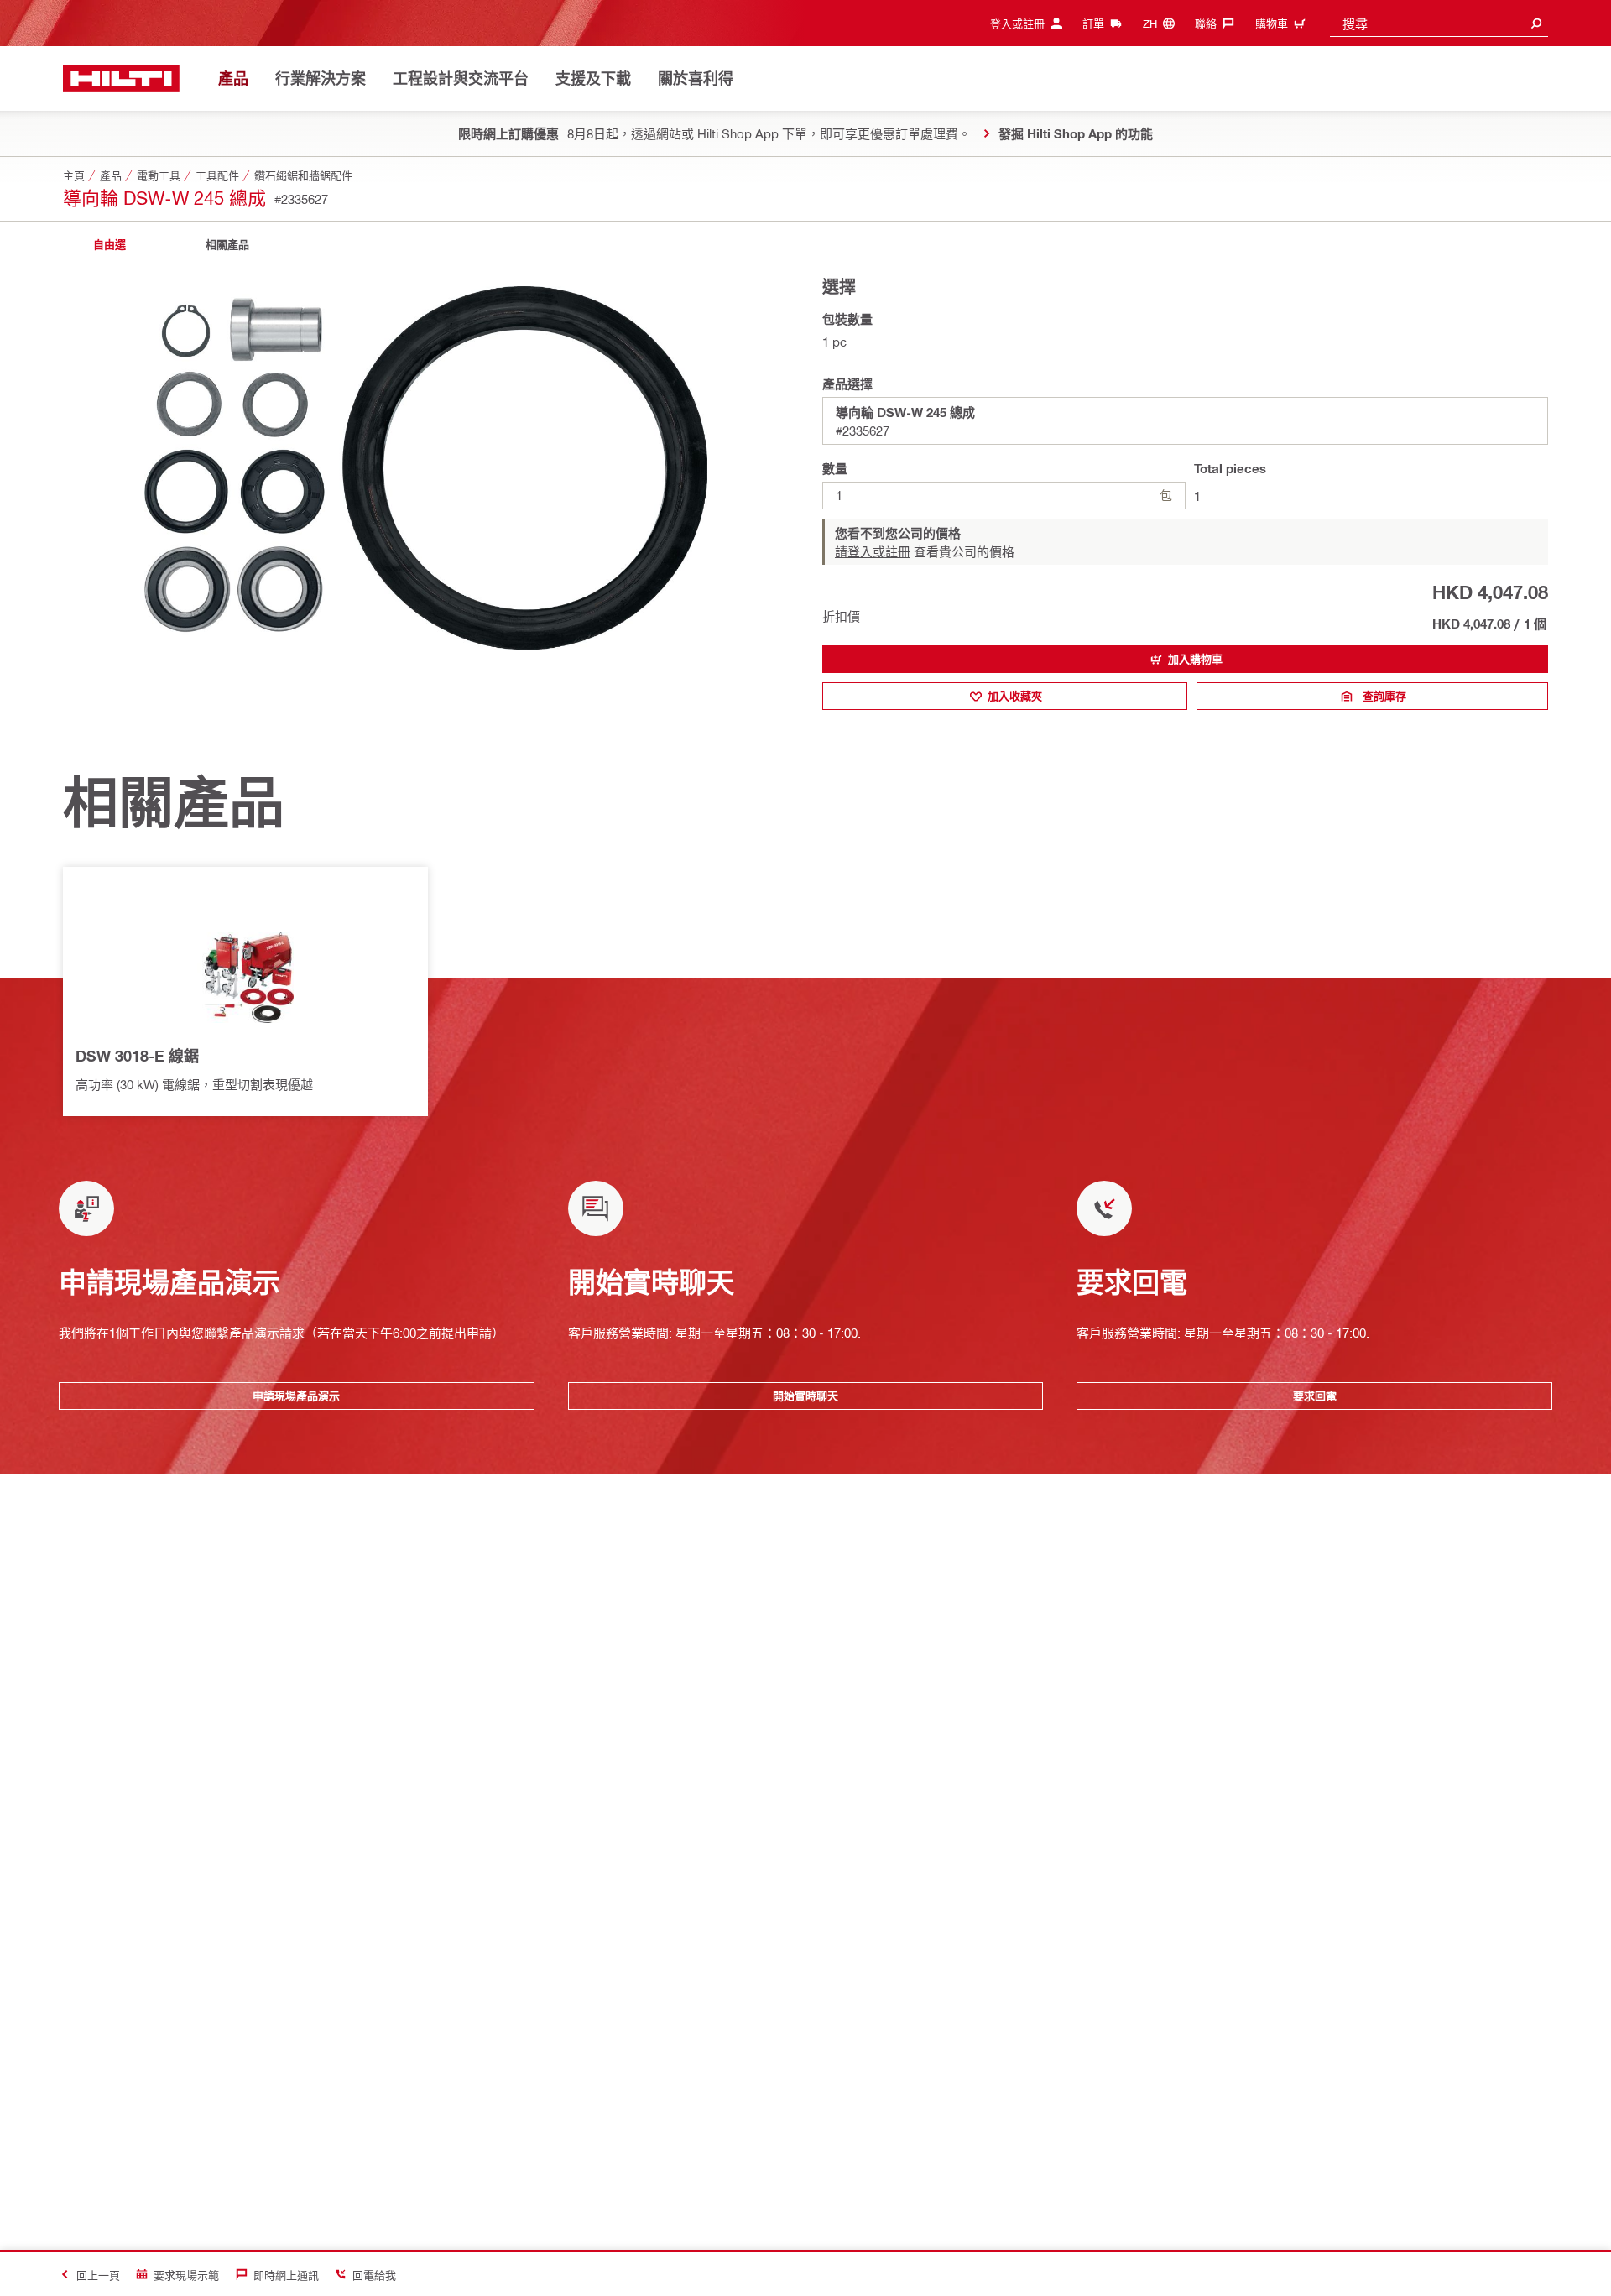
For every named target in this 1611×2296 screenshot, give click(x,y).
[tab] (109, 245)
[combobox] (1439, 23)
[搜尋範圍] (1536, 23)
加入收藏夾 (1015, 696)
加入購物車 (1195, 659)
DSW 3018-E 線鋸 (137, 1056)
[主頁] (121, 78)
